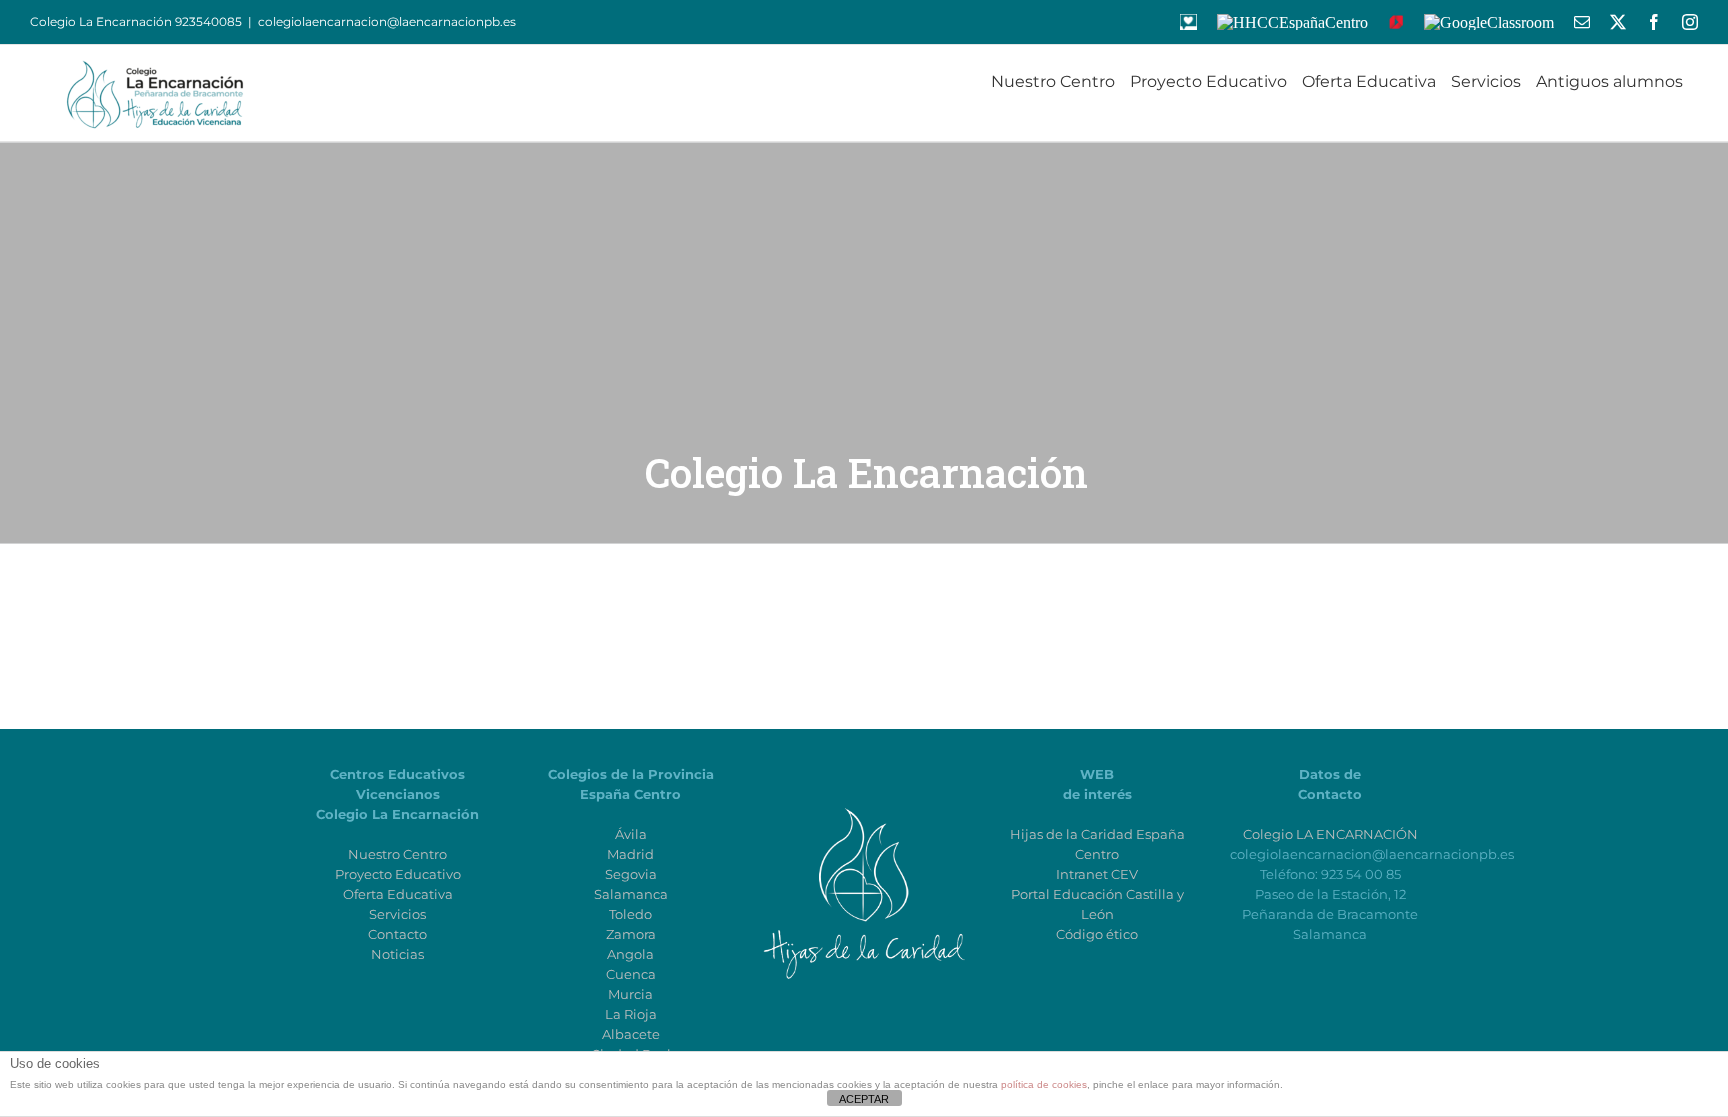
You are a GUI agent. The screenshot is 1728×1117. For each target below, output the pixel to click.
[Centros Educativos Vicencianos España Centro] (863, 794)
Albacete (631, 1034)
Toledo (630, 914)
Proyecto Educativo (398, 874)
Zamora (631, 934)
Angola (630, 954)
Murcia (630, 994)
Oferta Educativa (398, 894)
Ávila (631, 834)
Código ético (1097, 934)
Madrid (630, 854)
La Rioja (631, 1014)
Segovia (631, 874)
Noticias (397, 954)
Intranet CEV (1097, 874)
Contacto (397, 934)
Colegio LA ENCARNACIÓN (1330, 834)
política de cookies (1044, 1084)
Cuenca (631, 974)
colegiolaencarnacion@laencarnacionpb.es (387, 21)
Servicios (397, 914)
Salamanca (631, 894)
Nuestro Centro (397, 854)
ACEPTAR (864, 1099)
